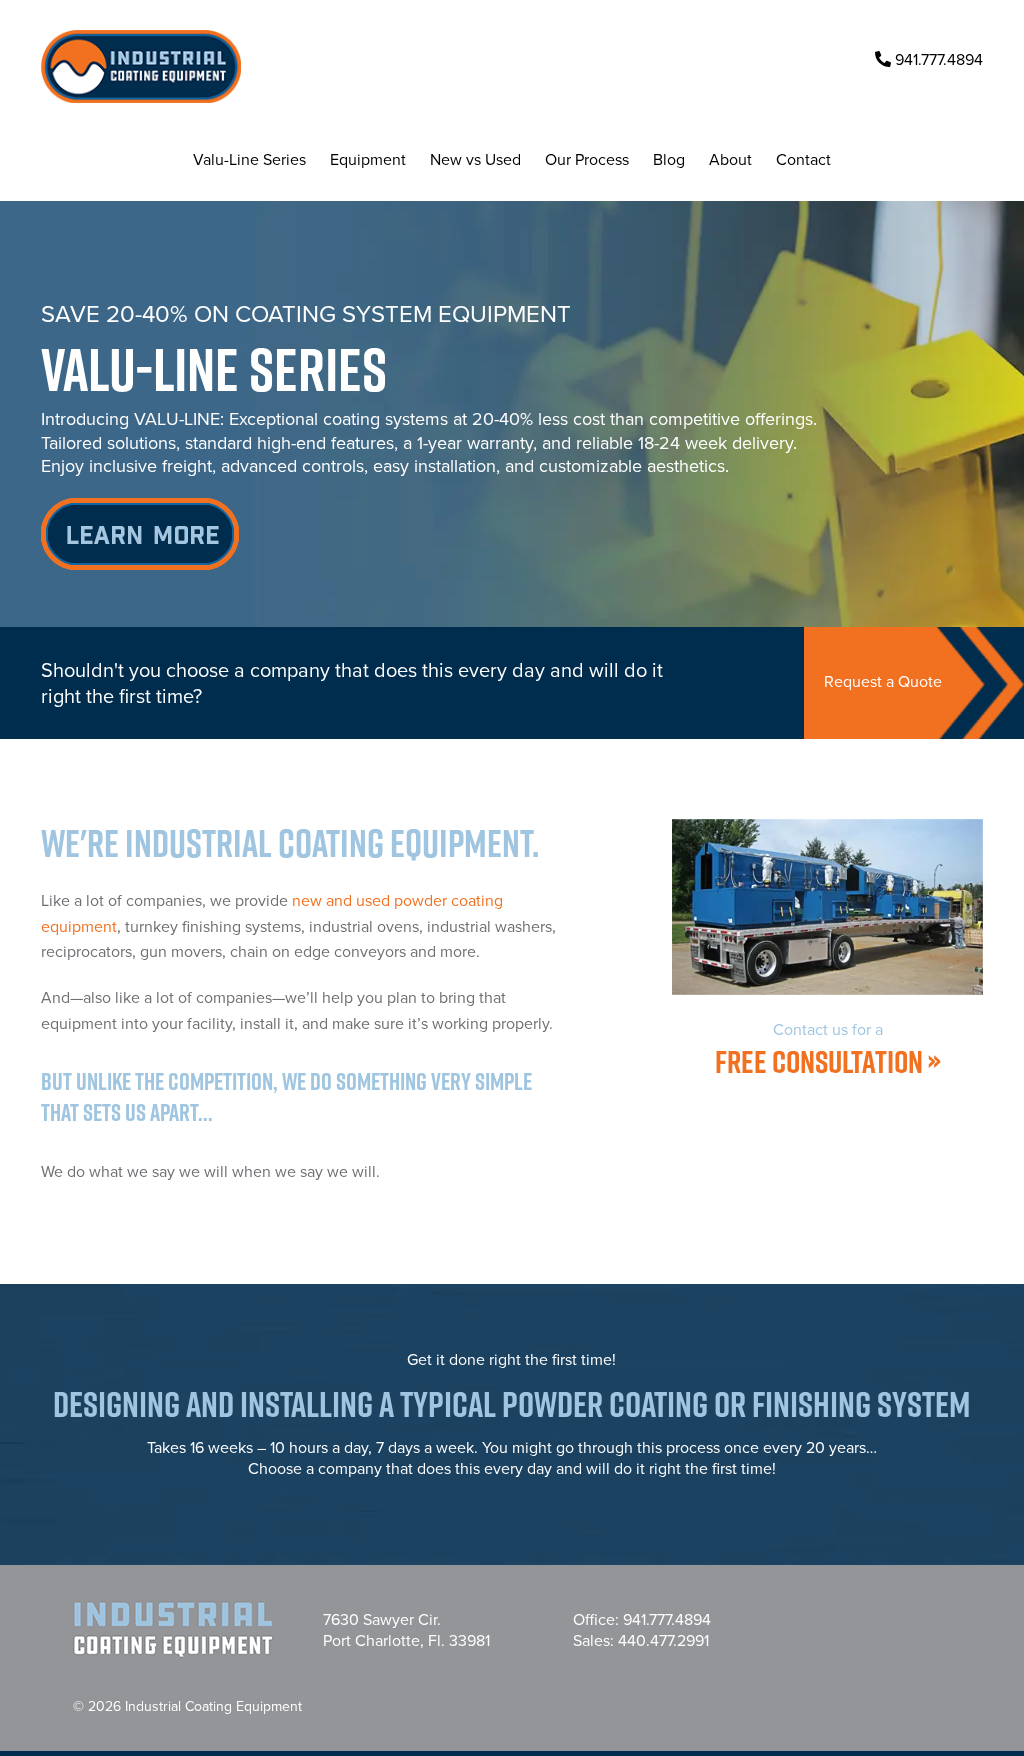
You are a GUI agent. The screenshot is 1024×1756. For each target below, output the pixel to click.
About (730, 159)
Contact (803, 159)
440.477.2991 (663, 1640)
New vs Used (475, 159)
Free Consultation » (828, 1051)
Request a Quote (883, 681)
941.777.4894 (937, 59)
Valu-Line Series (249, 159)
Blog (669, 159)
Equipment (368, 159)
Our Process (587, 159)
